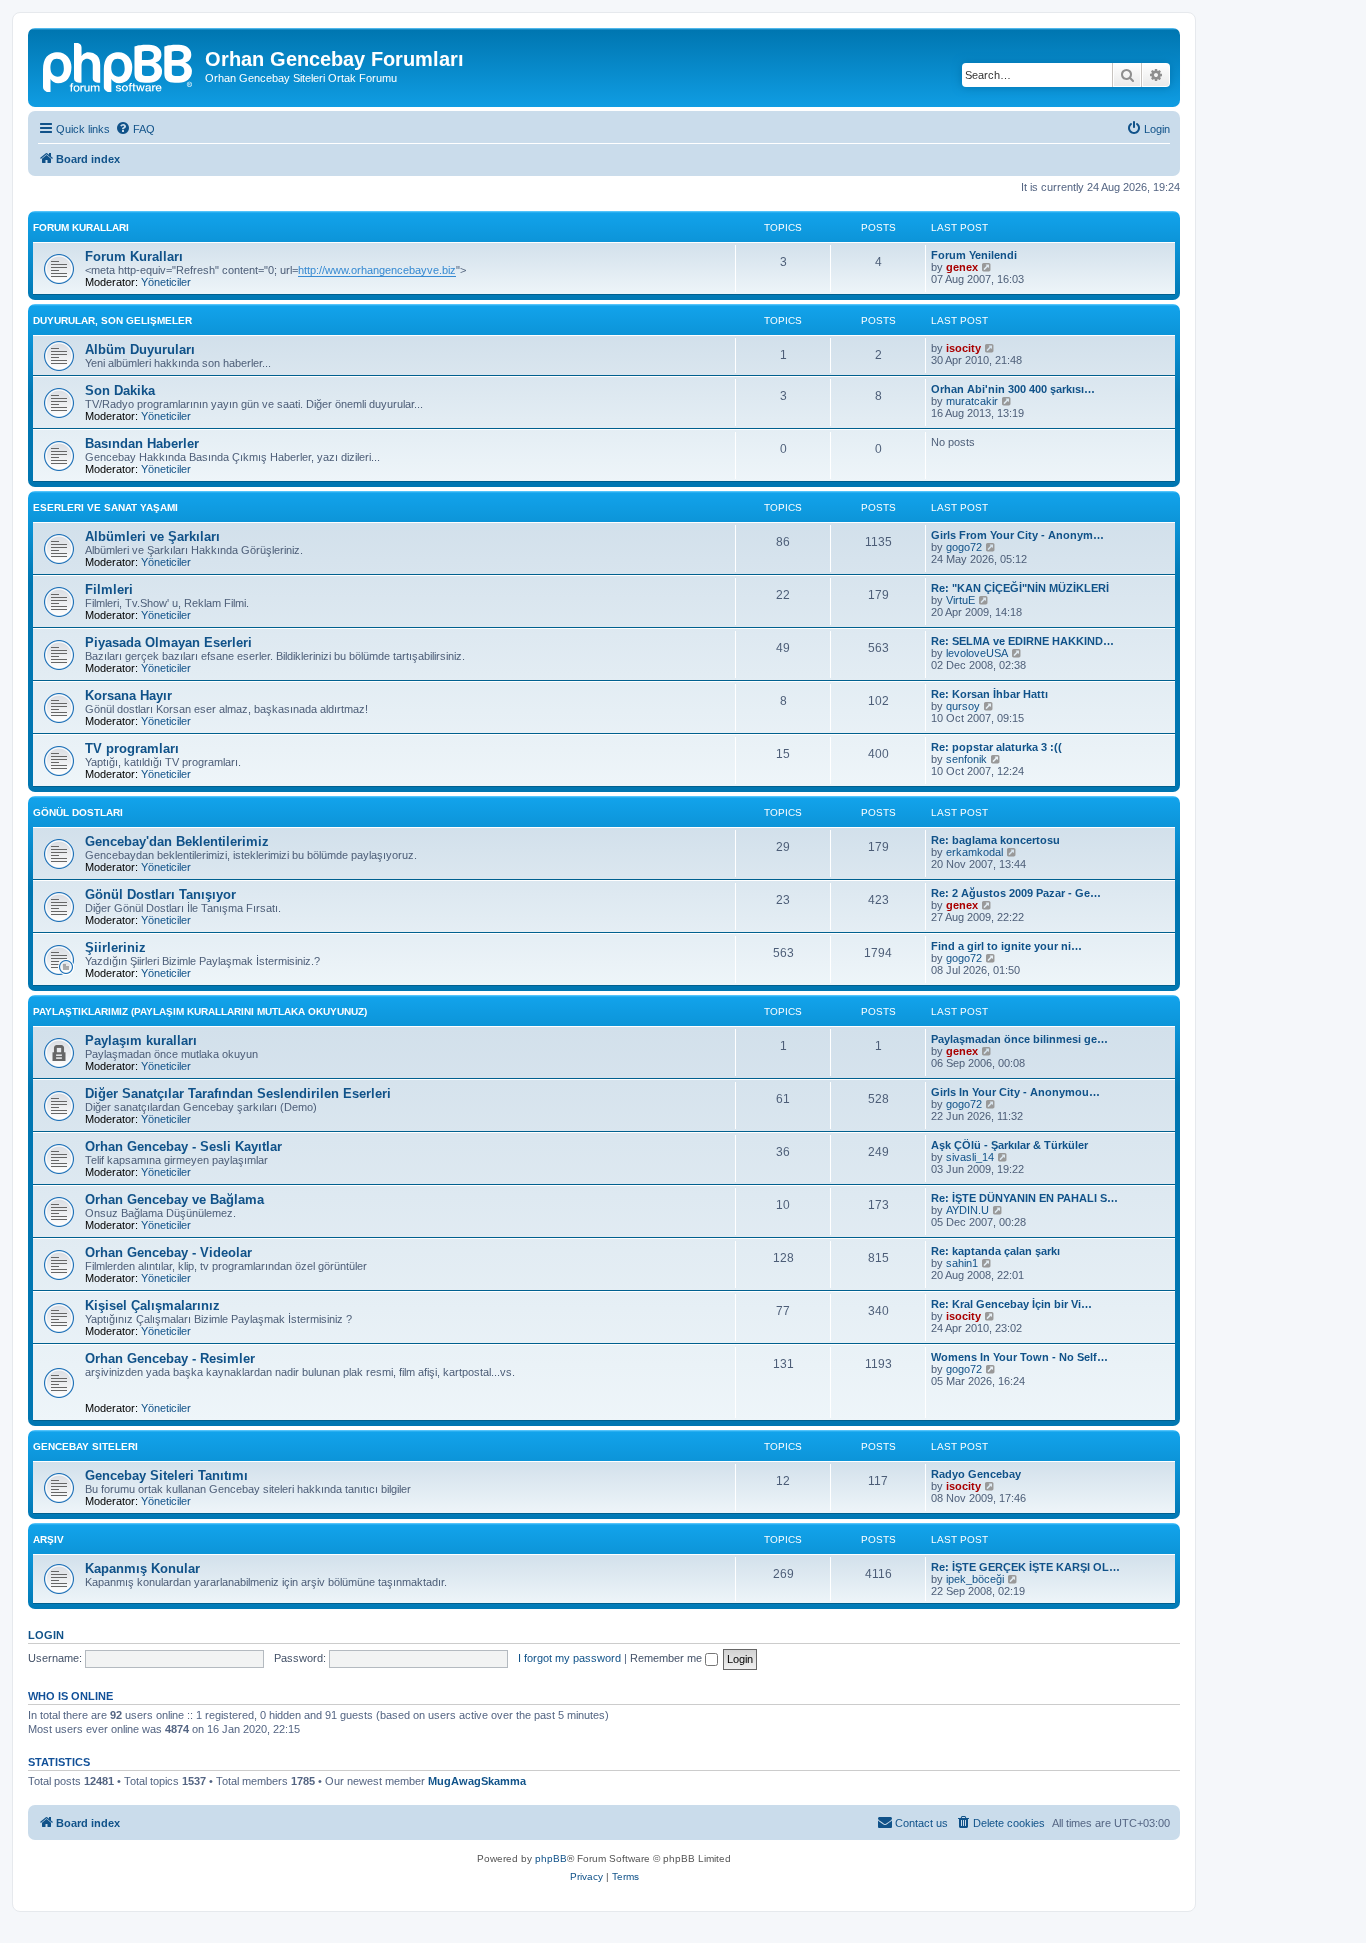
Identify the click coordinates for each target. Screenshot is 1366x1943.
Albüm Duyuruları (140, 349)
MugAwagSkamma (477, 1781)
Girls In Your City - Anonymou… (1015, 1092)
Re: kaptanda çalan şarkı (995, 1251)
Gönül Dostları (78, 812)
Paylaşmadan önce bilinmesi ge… (1019, 1039)
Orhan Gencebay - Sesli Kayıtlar (183, 1146)
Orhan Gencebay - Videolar (168, 1252)
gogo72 (964, 547)
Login (46, 1635)
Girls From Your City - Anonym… (1017, 535)
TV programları (132, 748)
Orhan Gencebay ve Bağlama (174, 1199)
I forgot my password (569, 1658)
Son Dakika (120, 390)
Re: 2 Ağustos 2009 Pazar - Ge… (1016, 893)
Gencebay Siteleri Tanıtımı (166, 1475)
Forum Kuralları (81, 227)
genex (962, 267)
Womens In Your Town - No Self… (1019, 1357)
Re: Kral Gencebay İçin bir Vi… (1011, 1304)
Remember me (667, 1658)
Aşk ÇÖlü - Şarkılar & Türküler (1009, 1145)
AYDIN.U (967, 1210)
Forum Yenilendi (974, 255)
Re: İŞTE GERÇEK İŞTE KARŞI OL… (1025, 1567)
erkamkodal (974, 852)
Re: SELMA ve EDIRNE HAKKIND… (1022, 641)
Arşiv (48, 1539)
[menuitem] (135, 129)
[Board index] (119, 65)
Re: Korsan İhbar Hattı (989, 694)
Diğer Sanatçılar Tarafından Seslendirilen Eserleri (238, 1093)
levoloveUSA (977, 653)
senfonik (966, 759)
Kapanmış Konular (142, 1568)
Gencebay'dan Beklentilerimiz (177, 841)
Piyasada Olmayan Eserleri (168, 642)
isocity (963, 348)
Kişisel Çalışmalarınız (152, 1305)
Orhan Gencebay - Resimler (170, 1358)
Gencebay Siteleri (85, 1446)
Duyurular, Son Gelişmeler (112, 320)
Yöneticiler (166, 282)
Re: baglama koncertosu (995, 840)
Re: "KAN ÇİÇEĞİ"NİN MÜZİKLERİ (1020, 588)
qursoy (963, 706)
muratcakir (972, 401)
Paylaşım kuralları (141, 1040)
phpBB (551, 1858)
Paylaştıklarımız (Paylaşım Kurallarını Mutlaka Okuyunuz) (200, 1011)
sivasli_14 (970, 1157)
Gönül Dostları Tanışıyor (160, 894)
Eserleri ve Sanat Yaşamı (105, 507)
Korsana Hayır (128, 695)
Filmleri (109, 589)
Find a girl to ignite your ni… (1006, 946)
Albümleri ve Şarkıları (152, 536)
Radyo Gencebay (976, 1474)
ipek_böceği (975, 1579)
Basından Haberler (142, 443)
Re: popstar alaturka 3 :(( (996, 747)
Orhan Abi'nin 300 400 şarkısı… (1013, 389)
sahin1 (962, 1263)
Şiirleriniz (115, 947)
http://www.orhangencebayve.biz (377, 270)
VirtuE (960, 600)
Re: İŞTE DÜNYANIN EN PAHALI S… (1024, 1198)
